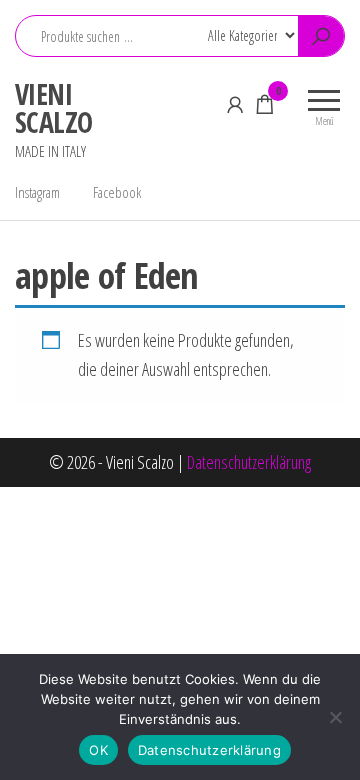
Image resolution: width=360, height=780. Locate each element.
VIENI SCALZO (54, 108)
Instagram (37, 192)
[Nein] (335, 717)
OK (98, 750)
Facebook (117, 192)
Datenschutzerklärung (249, 462)
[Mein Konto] (235, 104)
